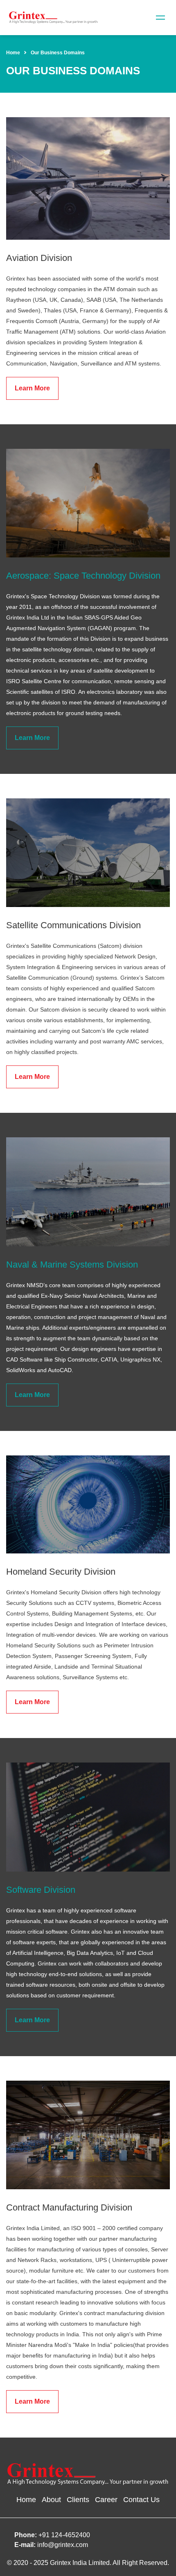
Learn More (32, 388)
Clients (78, 2500)
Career (106, 2500)
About (51, 2500)
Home (13, 53)
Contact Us (141, 2500)
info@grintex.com (63, 2545)
